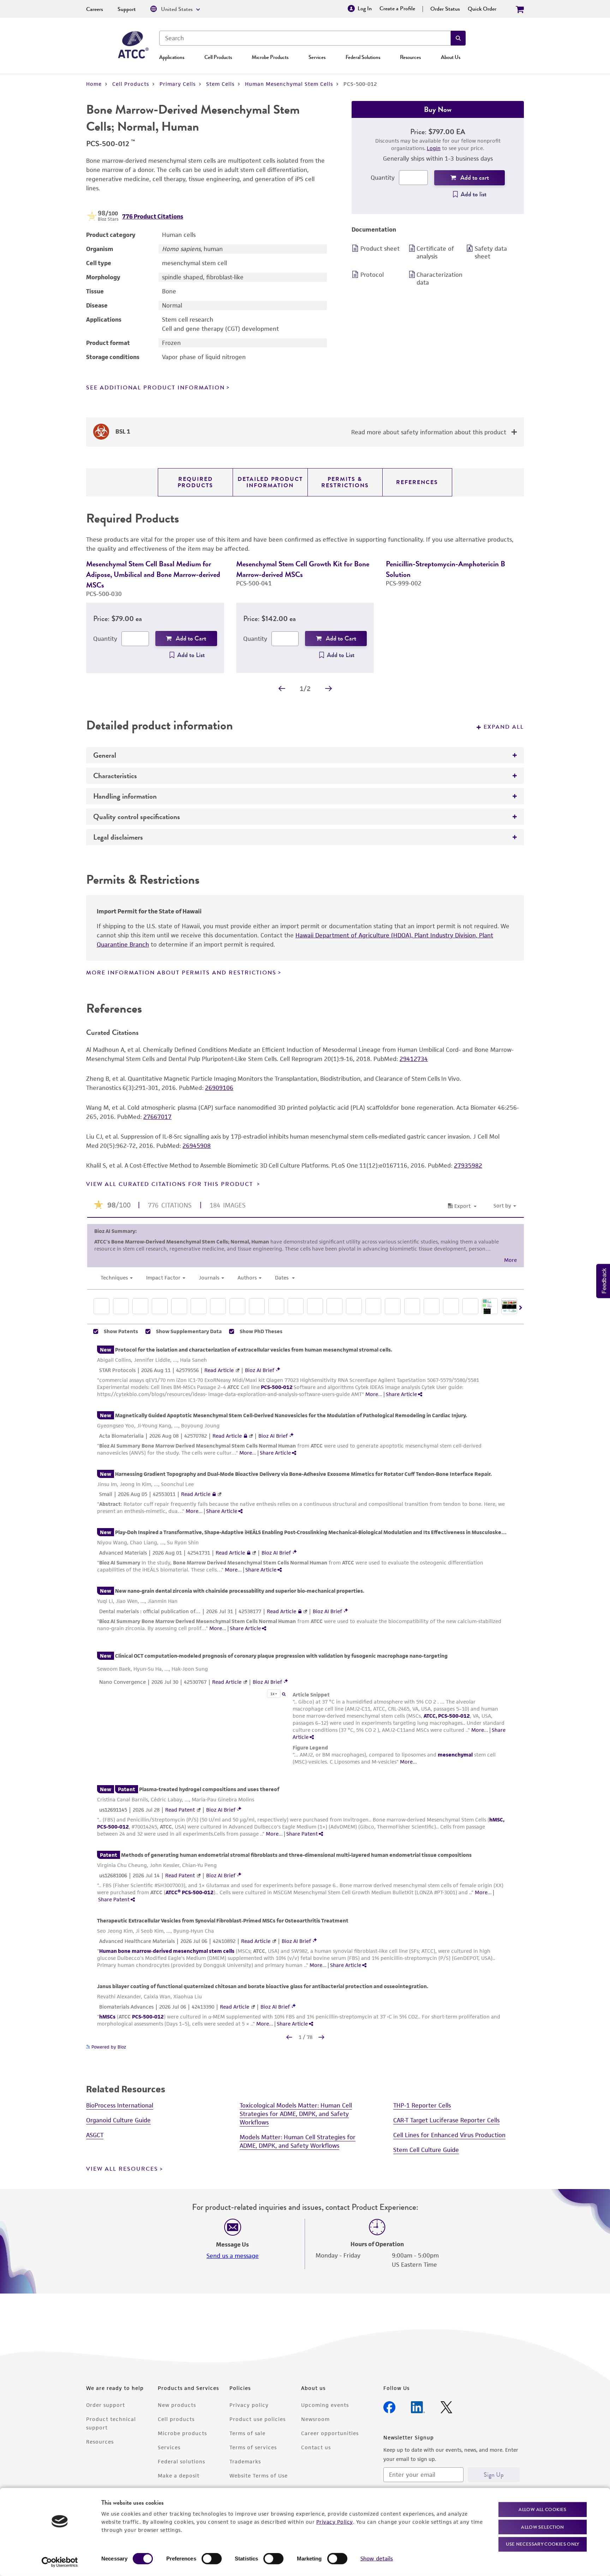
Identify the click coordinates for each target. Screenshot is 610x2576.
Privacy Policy (335, 2521)
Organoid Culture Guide (118, 2120)
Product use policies (258, 2419)
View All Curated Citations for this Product (171, 1184)
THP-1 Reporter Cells (422, 2105)
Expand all (504, 727)
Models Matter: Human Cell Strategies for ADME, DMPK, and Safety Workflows (298, 2141)
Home (94, 84)
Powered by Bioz (108, 2047)
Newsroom (315, 2419)
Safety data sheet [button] (491, 252)
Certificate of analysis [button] (435, 252)
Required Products (195, 482)
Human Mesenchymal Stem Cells (289, 84)
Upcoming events (325, 2405)
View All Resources (122, 2169)
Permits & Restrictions (345, 482)
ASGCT (95, 2135)
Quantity (383, 178)
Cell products (176, 2419)
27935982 (468, 1165)
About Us (451, 57)
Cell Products (218, 57)
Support (127, 9)
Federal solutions (181, 2461)
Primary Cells (178, 84)
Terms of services (253, 2447)
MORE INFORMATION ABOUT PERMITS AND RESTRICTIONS (181, 973)
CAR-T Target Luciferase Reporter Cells (446, 2120)
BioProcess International (120, 2105)
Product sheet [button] (380, 249)
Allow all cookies (542, 2509)
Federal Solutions (363, 57)
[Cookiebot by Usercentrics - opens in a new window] (60, 2562)
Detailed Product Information (270, 482)
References (417, 482)
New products (177, 2405)
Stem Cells (220, 84)
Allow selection (543, 2527)
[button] (458, 38)
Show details (377, 2559)
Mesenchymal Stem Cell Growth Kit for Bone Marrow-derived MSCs (303, 569)
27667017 (157, 1117)
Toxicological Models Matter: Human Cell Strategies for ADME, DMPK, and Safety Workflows (296, 2114)
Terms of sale (247, 2433)
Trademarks (245, 2461)
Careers (95, 9)
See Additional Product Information (156, 388)
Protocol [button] (372, 275)
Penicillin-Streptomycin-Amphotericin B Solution (445, 569)
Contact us (316, 2447)
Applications (172, 57)
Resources (410, 57)
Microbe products (182, 2433)
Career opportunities (330, 2433)
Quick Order (482, 9)
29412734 (414, 1059)
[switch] (212, 2559)
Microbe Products (270, 57)
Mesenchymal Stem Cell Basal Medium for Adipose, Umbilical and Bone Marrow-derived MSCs (153, 574)
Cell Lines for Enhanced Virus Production (449, 2135)
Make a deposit (179, 2476)
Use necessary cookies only (543, 2544)
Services (317, 57)
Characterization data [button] (439, 279)
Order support (106, 2405)
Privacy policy (249, 2405)
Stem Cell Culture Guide (426, 2150)
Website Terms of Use (259, 2476)
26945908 (197, 1146)
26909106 (219, 1088)
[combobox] (305, 38)
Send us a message (233, 2256)
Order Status (445, 9)
